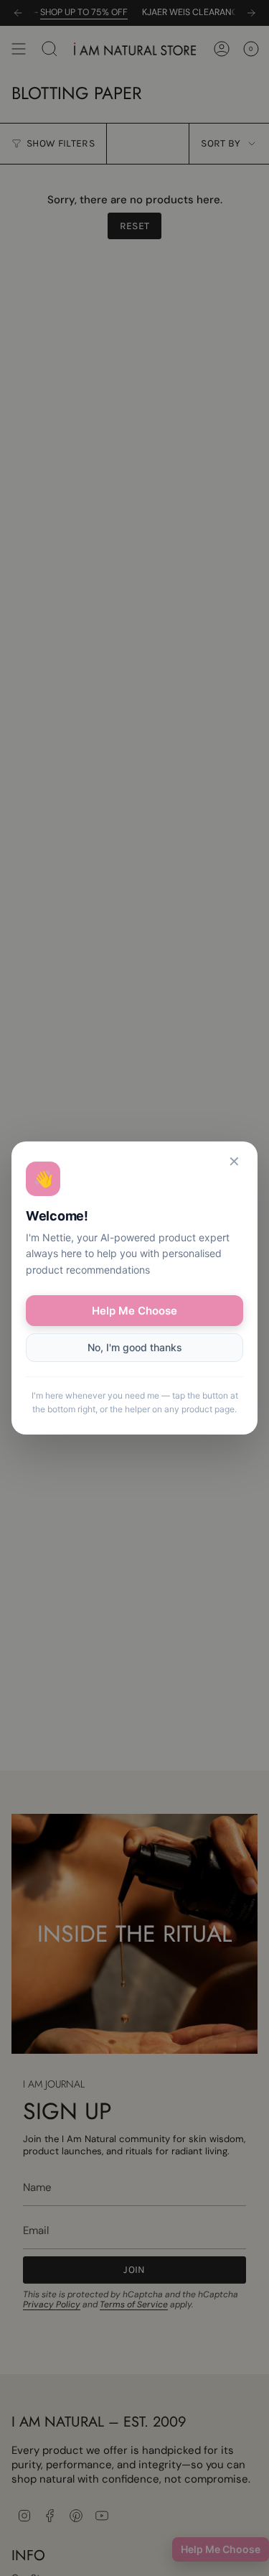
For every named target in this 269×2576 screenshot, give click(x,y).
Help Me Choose (134, 1311)
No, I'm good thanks (135, 1347)
